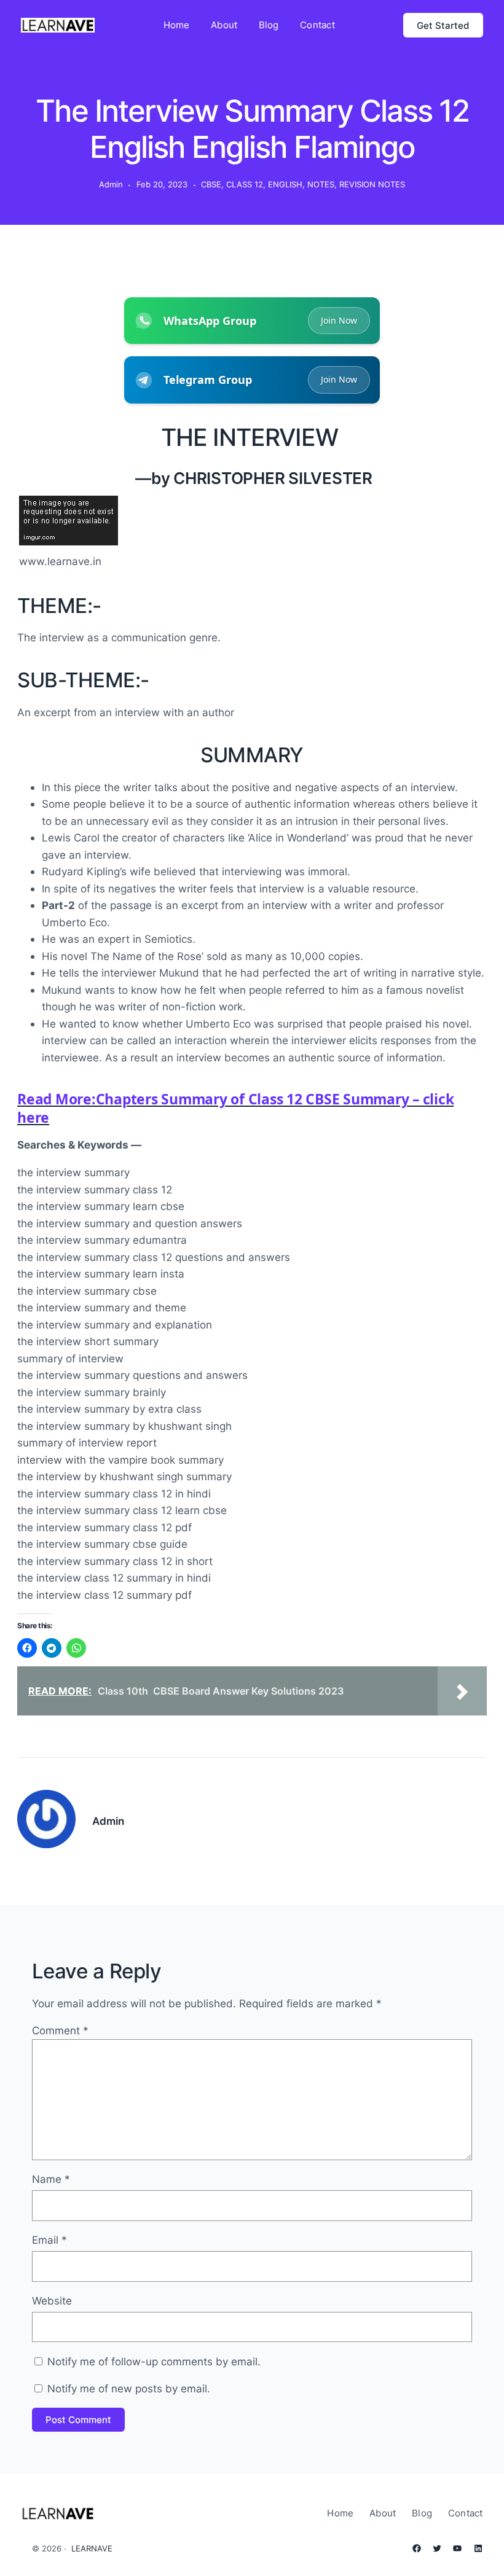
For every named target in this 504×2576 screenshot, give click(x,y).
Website (52, 2301)
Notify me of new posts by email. (129, 2388)
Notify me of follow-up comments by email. (154, 2361)
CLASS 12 (245, 184)
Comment (60, 2030)
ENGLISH (285, 184)
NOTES (321, 184)
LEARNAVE (92, 2548)
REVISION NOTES (372, 184)
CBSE (211, 184)
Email (49, 2240)
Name (51, 2179)
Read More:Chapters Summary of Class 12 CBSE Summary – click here (235, 1108)
